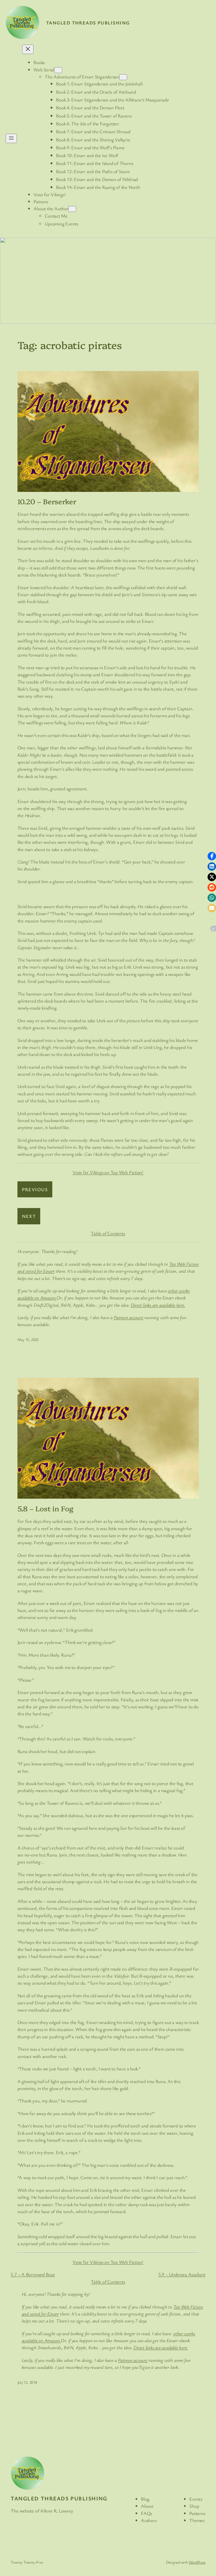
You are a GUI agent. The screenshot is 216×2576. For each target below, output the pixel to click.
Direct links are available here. (158, 1305)
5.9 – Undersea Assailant (182, 2274)
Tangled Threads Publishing (88, 23)
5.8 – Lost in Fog (45, 1508)
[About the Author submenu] (72, 209)
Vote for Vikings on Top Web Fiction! (108, 1172)
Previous (35, 1189)
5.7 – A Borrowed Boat (33, 2274)
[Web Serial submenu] (58, 70)
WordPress (197, 2562)
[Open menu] (11, 138)
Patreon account (133, 2360)
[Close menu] (28, 49)
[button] (212, 856)
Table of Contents (108, 1233)
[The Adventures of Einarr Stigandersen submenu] (123, 77)
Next (29, 1216)
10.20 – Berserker (47, 501)
